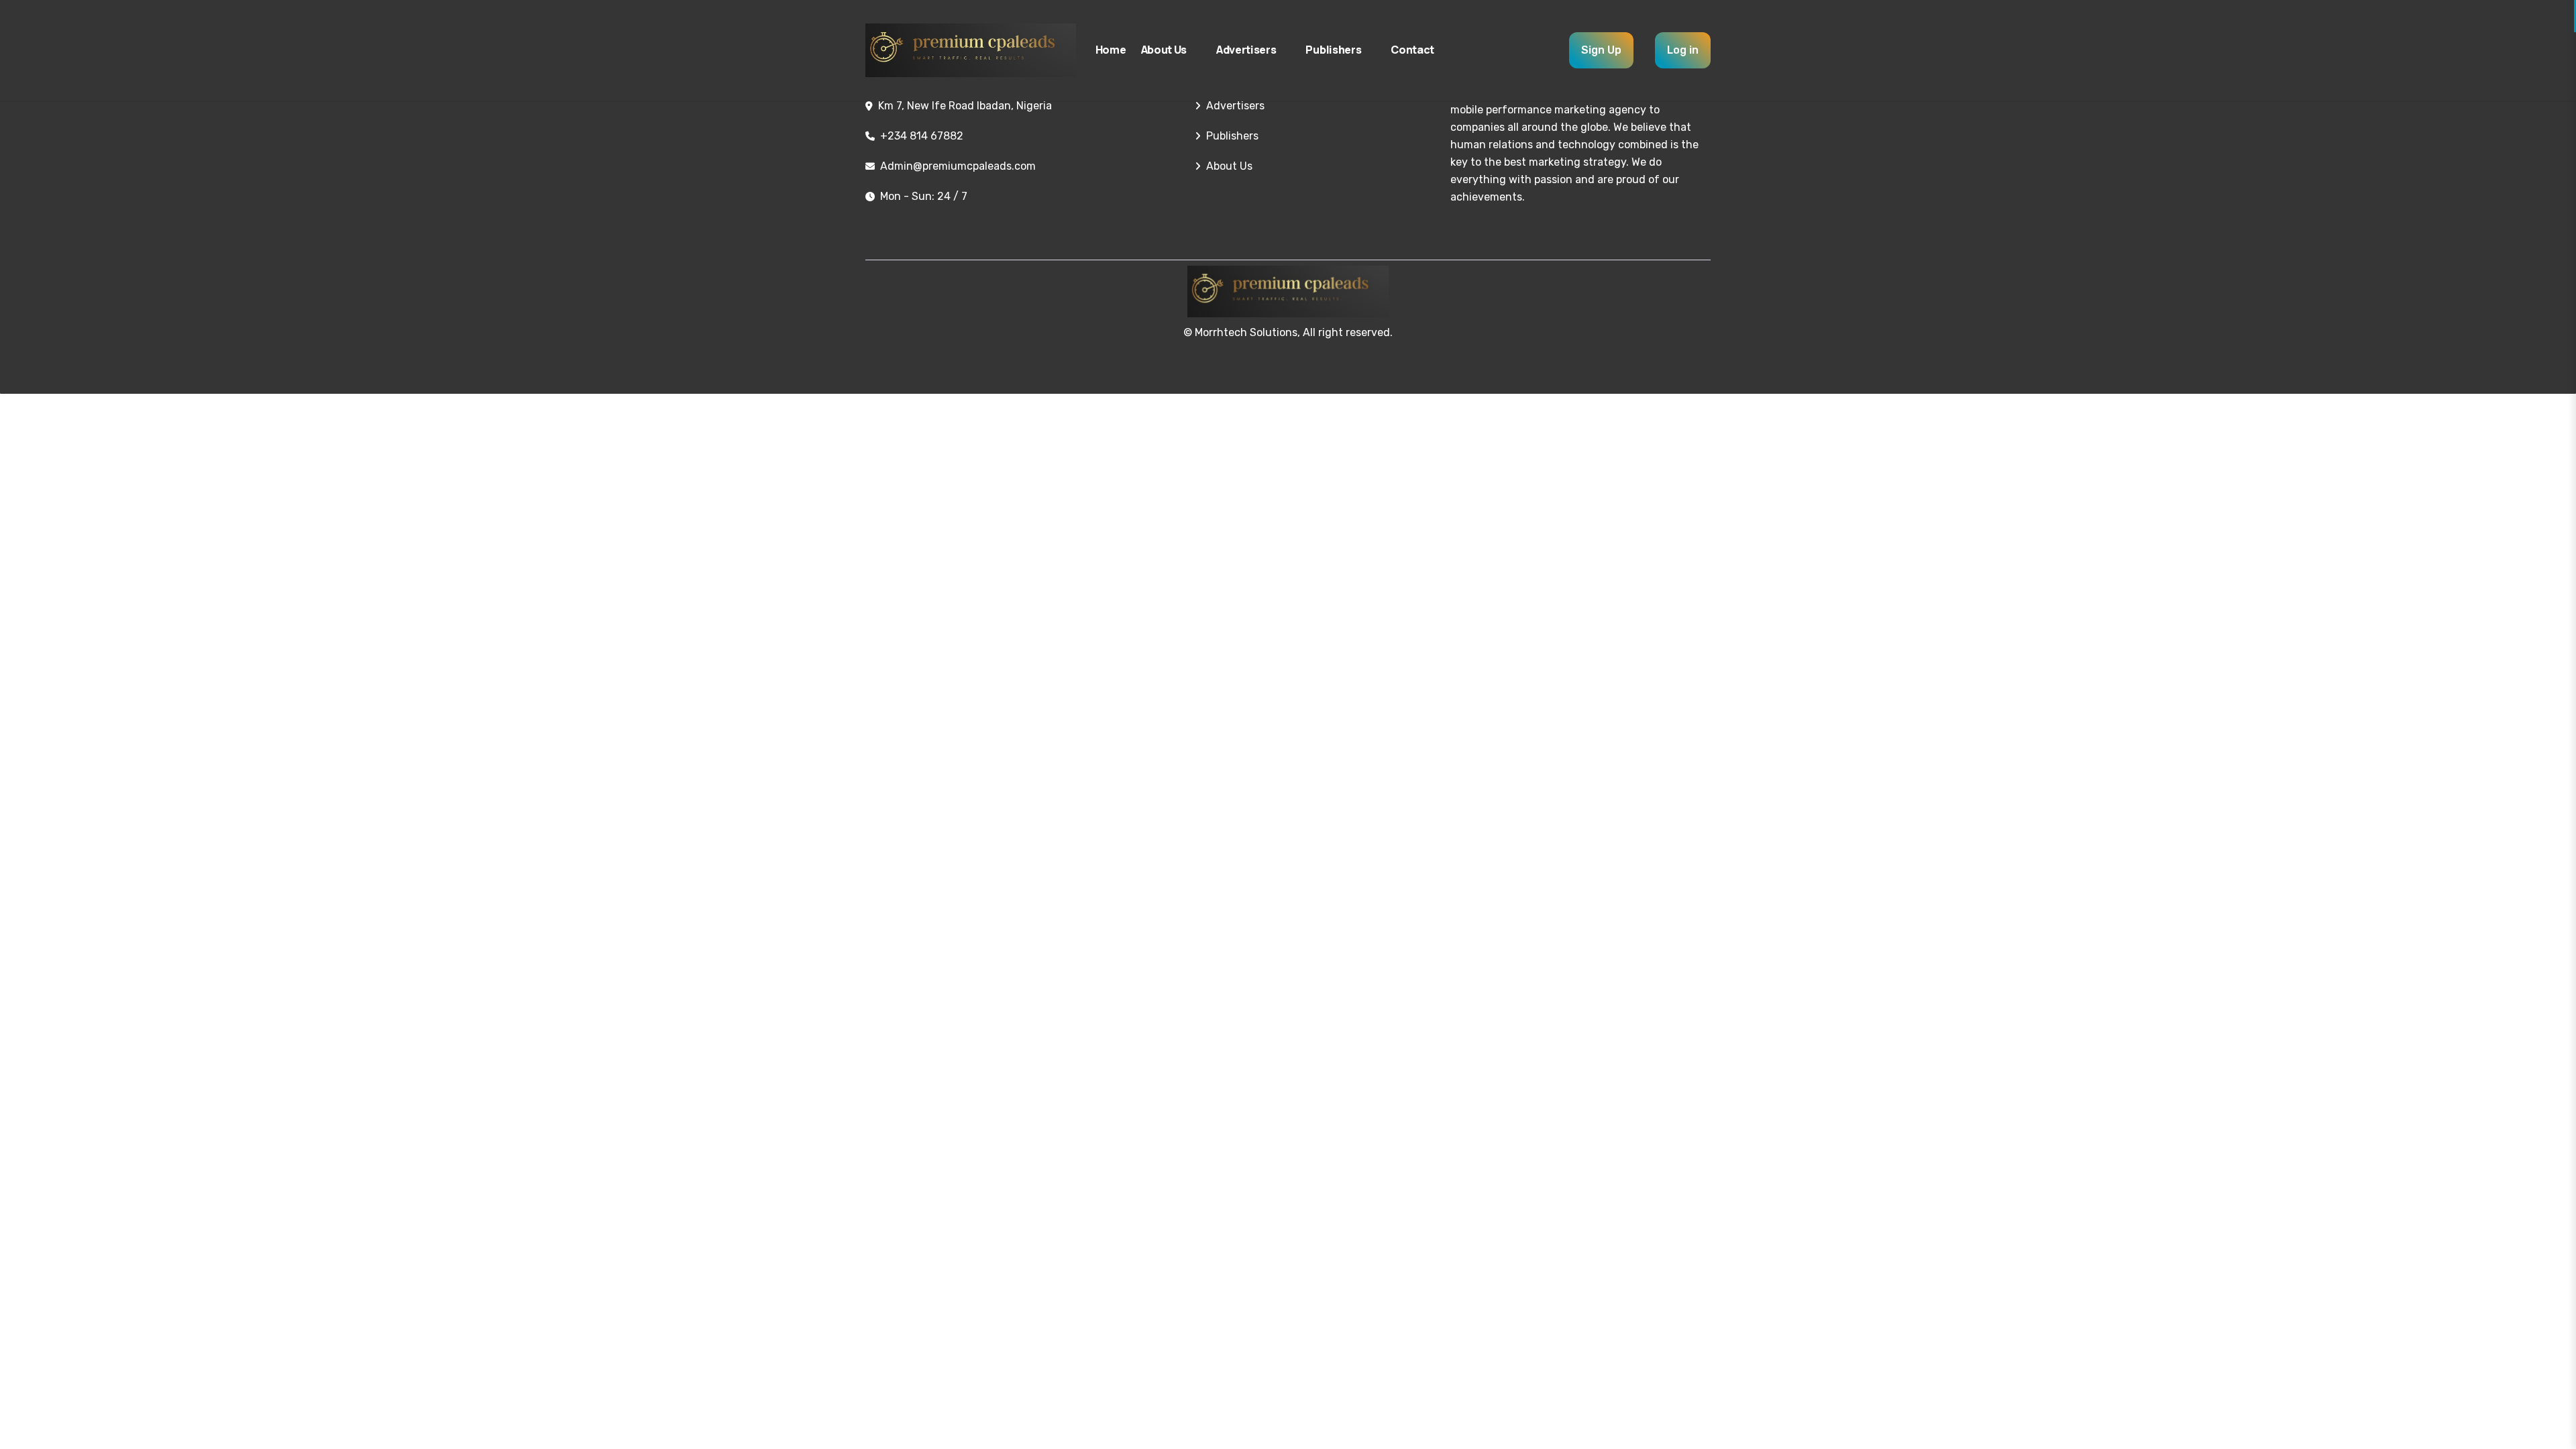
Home (1111, 50)
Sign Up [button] (1601, 50)
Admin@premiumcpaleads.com (958, 166)
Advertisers (1246, 50)
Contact (1412, 50)
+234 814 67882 (922, 136)
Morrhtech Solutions (1246, 332)
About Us (1164, 50)
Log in (1683, 50)
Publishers (1333, 50)
